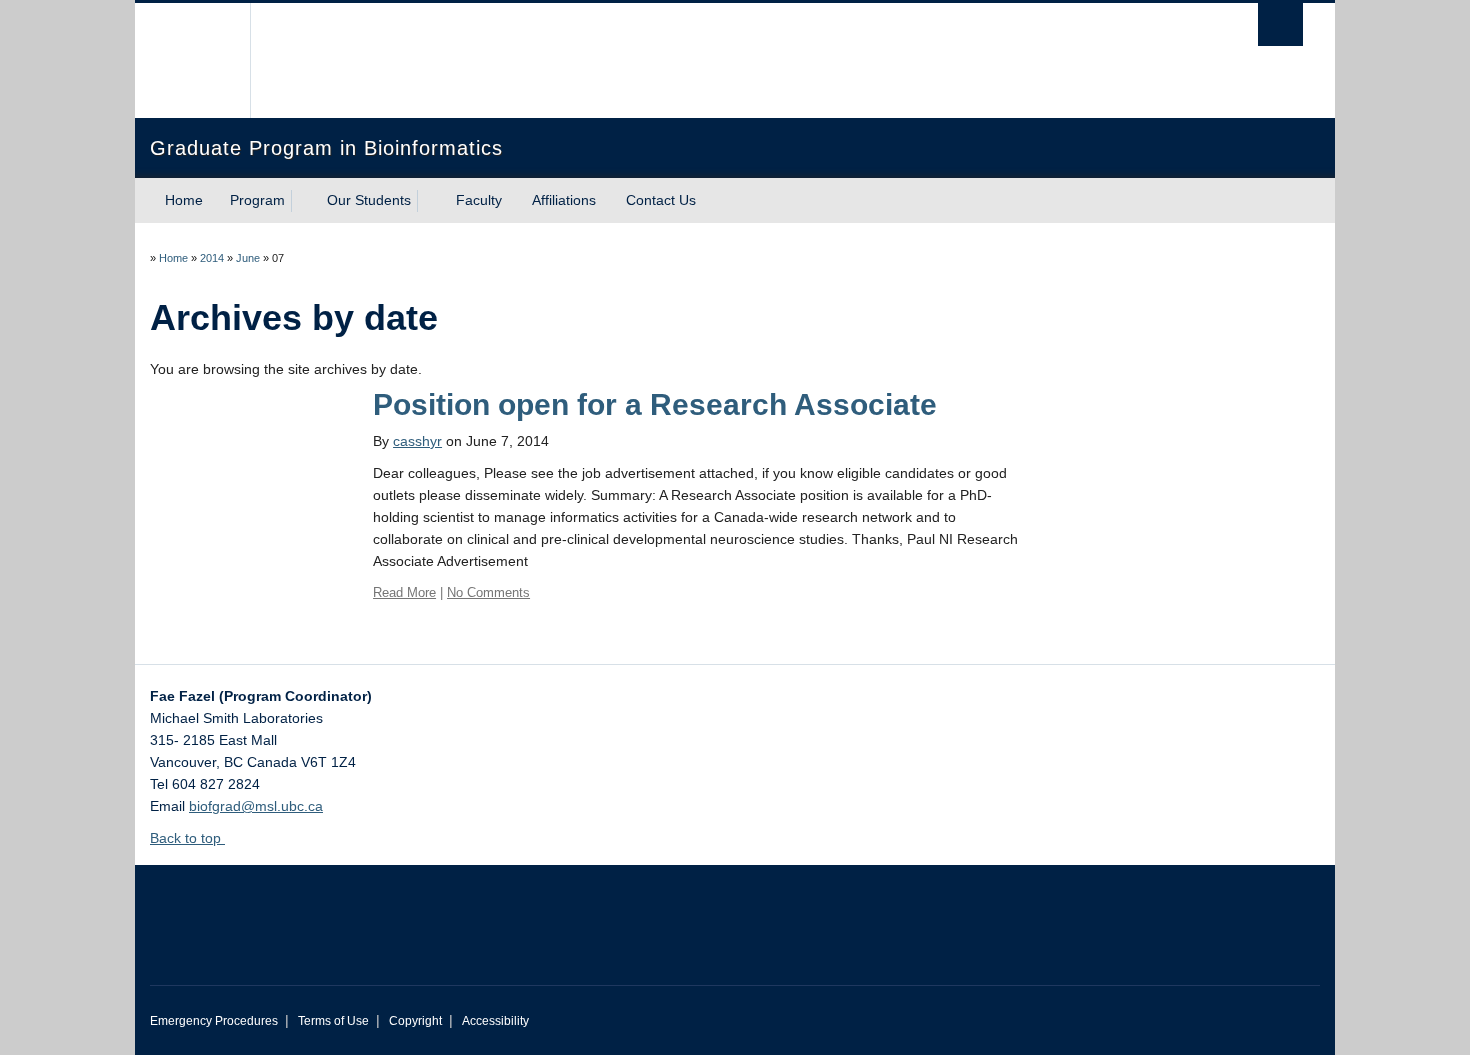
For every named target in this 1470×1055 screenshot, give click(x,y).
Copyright (415, 1021)
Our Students (369, 200)
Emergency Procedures (214, 1021)
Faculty (479, 200)
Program (257, 200)
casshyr (417, 441)
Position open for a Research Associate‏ (655, 404)
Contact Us (661, 200)
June (248, 258)
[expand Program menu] (303, 201)
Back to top (187, 838)
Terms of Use (333, 1021)
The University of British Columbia (192, 60)
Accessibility (495, 1021)
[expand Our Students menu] (429, 201)
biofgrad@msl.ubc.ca (256, 806)
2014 (212, 258)
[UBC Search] (1280, 24)
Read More (404, 592)
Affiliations (564, 200)
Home (184, 200)
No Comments (488, 592)
